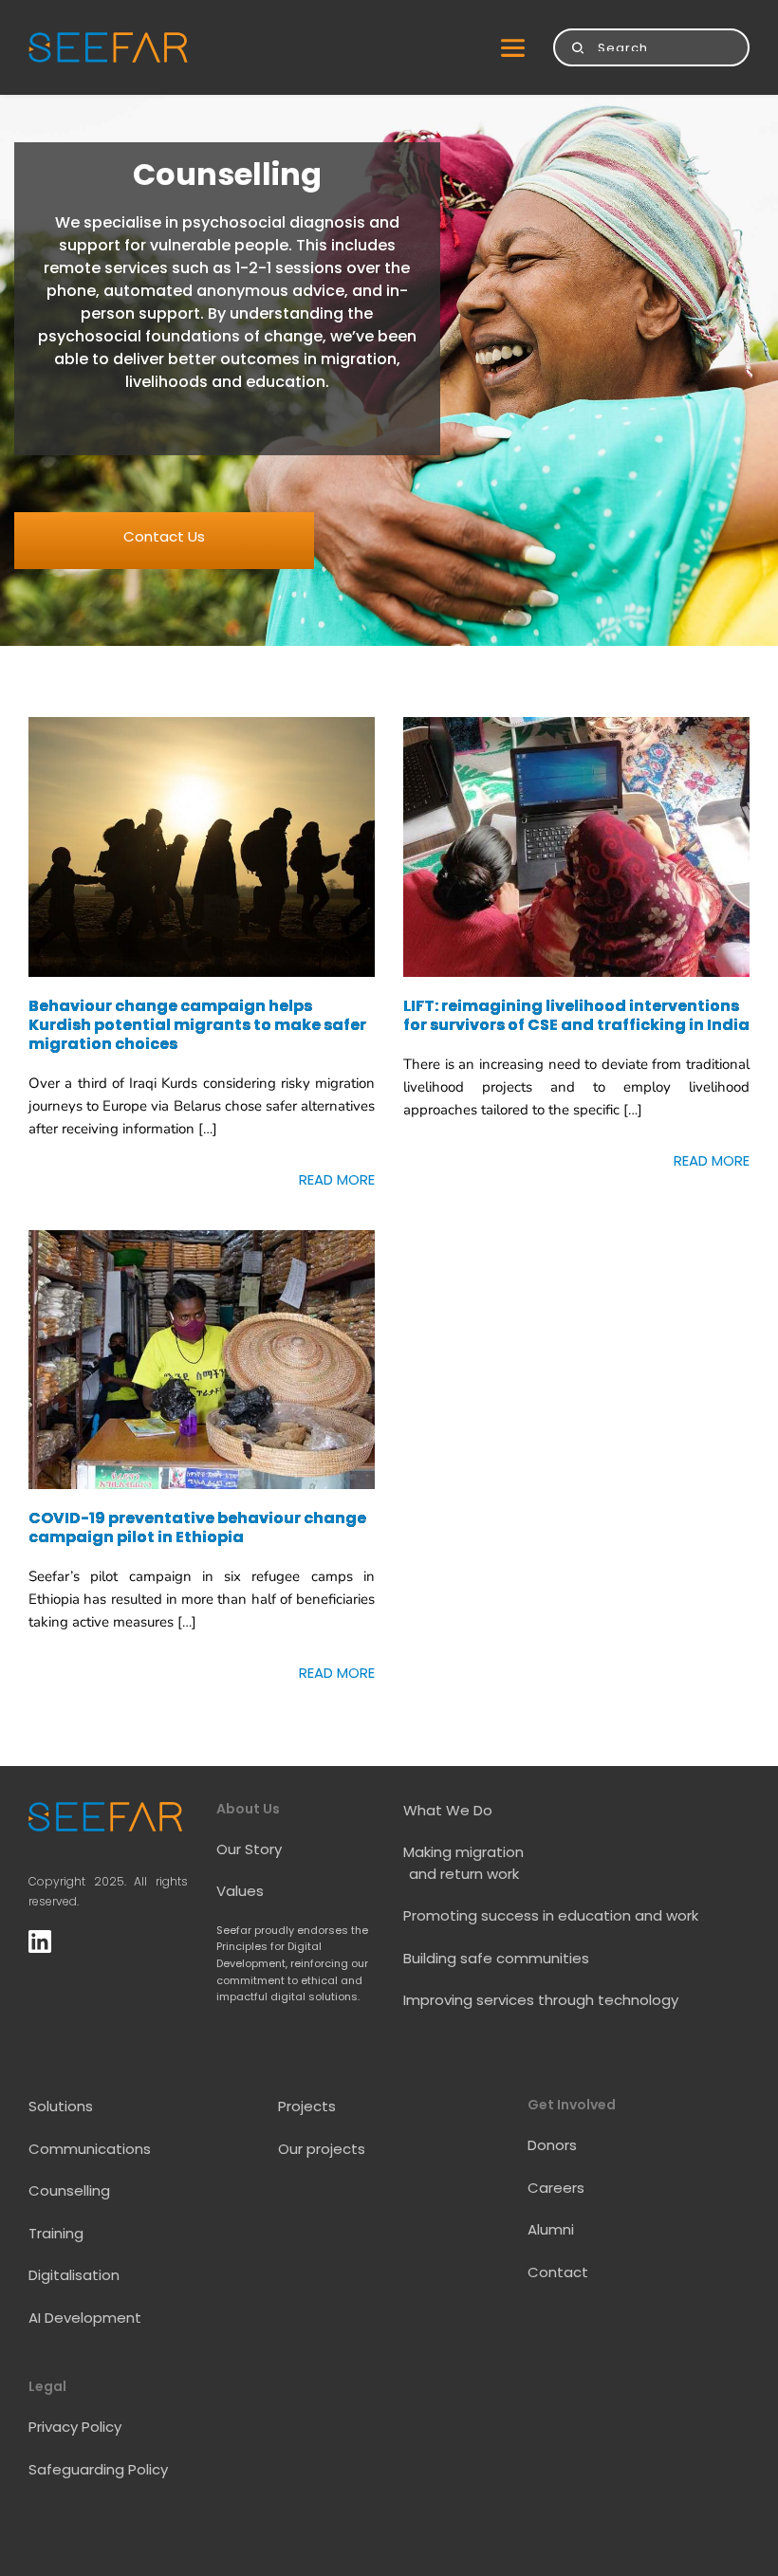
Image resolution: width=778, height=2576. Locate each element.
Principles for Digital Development (270, 1955)
